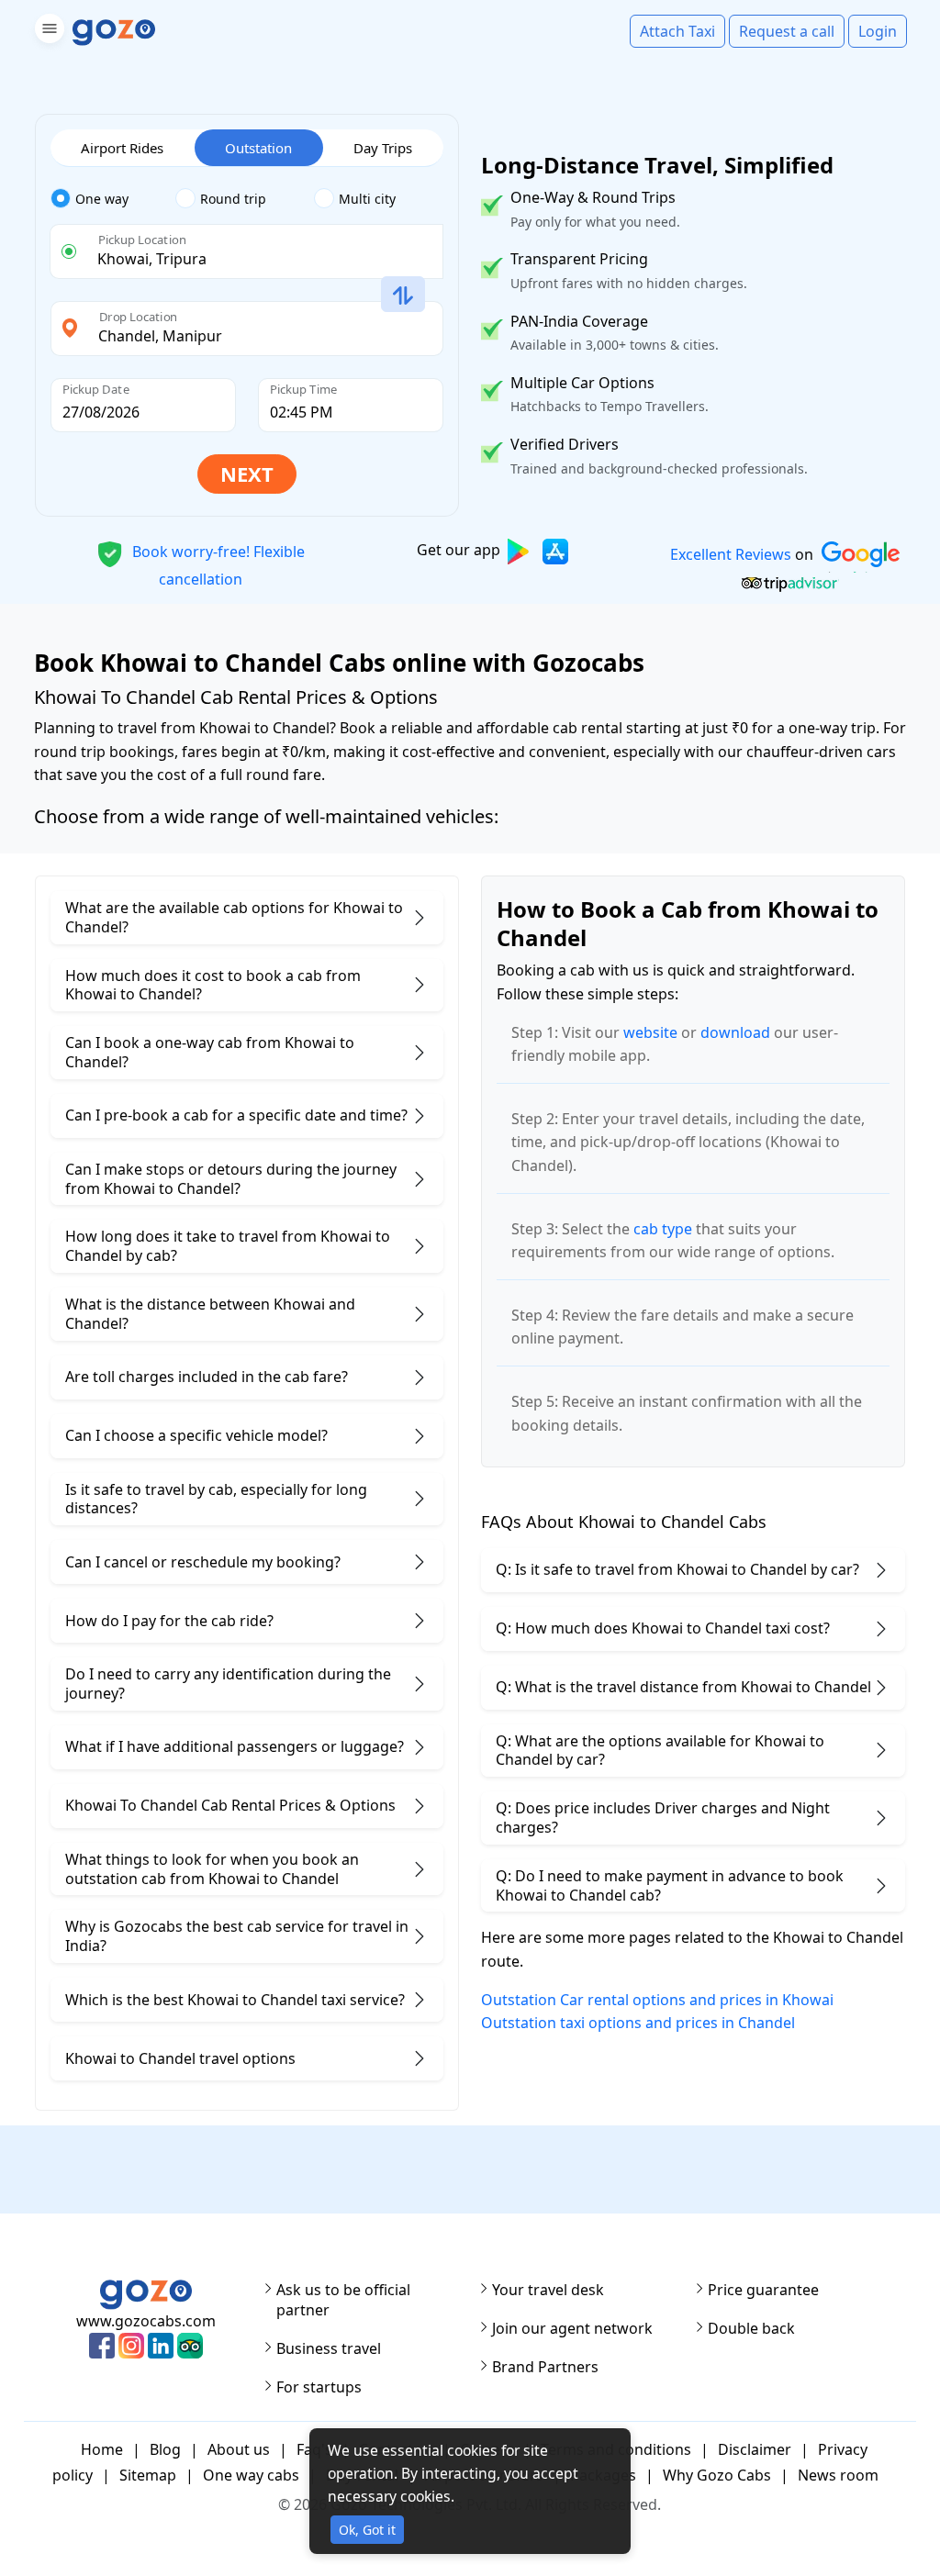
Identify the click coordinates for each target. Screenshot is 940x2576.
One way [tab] (102, 199)
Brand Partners (545, 2367)
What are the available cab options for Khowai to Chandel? (234, 917)
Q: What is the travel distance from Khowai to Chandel (683, 1687)
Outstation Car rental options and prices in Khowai (657, 2000)
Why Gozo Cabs (717, 2475)
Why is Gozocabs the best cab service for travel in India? (237, 1936)
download (735, 1032)
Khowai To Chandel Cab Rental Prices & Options (230, 1805)
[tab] (113, 199)
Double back (751, 2328)
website (650, 1032)
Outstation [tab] (258, 148)
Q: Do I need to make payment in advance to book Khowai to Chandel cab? (670, 1885)
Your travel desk (548, 2290)
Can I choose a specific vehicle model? (196, 1435)
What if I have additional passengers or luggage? (235, 1746)
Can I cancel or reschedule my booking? (203, 1562)
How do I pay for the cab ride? (169, 1621)
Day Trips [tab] (383, 148)
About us (239, 2449)
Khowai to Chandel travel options (180, 2058)
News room (838, 2475)
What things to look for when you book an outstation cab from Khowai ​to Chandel (212, 1869)
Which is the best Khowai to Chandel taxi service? (235, 2000)
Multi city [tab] (367, 199)
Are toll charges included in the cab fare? (207, 1377)
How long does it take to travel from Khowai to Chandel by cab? (228, 1246)
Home (102, 2449)
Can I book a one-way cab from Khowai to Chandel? (210, 1052)
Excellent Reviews (730, 554)
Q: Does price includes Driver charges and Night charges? (663, 1818)
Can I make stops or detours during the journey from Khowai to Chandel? (231, 1179)
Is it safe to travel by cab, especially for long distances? (216, 1499)
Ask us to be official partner (343, 2300)
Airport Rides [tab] (122, 148)
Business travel (329, 2348)
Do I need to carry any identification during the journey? (228, 1684)
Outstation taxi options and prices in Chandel (638, 2023)
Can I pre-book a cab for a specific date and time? (236, 1115)
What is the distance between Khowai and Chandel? (210, 1314)
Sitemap (148, 2475)
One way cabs (251, 2475)
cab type (663, 1229)
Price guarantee (763, 2290)
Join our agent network (572, 2328)
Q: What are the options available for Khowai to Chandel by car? (660, 1751)
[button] (47, 32)
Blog (165, 2449)
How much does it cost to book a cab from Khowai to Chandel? (213, 985)
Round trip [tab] (233, 199)
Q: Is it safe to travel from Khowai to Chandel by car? (677, 1569)
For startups (319, 2387)
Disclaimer (755, 2449)
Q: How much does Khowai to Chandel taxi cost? (663, 1628)
